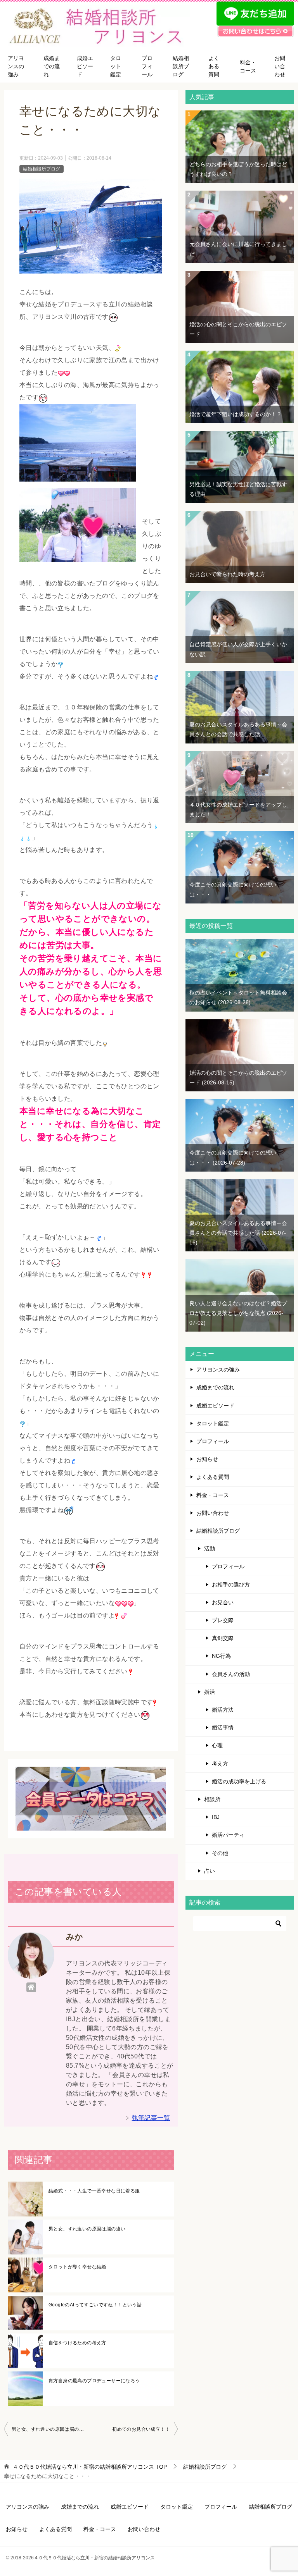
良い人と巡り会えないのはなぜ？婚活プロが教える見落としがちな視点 (238, 1313)
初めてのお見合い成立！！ (141, 2429)
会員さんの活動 (231, 1674)
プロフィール (147, 66)
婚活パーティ (228, 1835)
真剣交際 (223, 1638)
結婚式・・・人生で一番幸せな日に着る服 (94, 2191)
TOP (90, 2467)
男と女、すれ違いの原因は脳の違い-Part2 (51, 2429)
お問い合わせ (280, 66)
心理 (217, 1745)
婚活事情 (223, 1728)
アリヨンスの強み (16, 66)
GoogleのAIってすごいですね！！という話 (95, 2305)
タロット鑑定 (116, 66)
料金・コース (248, 66)
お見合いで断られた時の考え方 (227, 574)
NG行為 (221, 1656)
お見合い (223, 1602)
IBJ (216, 1817)
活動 (210, 1549)
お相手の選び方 (231, 1585)
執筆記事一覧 (151, 2118)
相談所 (212, 1799)
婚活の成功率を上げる (239, 1781)
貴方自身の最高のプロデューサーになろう (94, 2381)
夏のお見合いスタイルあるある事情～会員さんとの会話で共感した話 (238, 1233)
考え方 (220, 1764)
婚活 (210, 1692)
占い (210, 1871)
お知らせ (207, 1459)
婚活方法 (223, 1710)
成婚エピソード (85, 66)
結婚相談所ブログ (181, 66)
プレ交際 (223, 1620)
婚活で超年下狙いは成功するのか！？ (236, 414)
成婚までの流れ (52, 66)
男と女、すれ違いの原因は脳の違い (87, 2229)
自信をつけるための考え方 (77, 2343)
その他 (220, 1853)
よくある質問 (214, 66)
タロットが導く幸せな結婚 (77, 2267)
